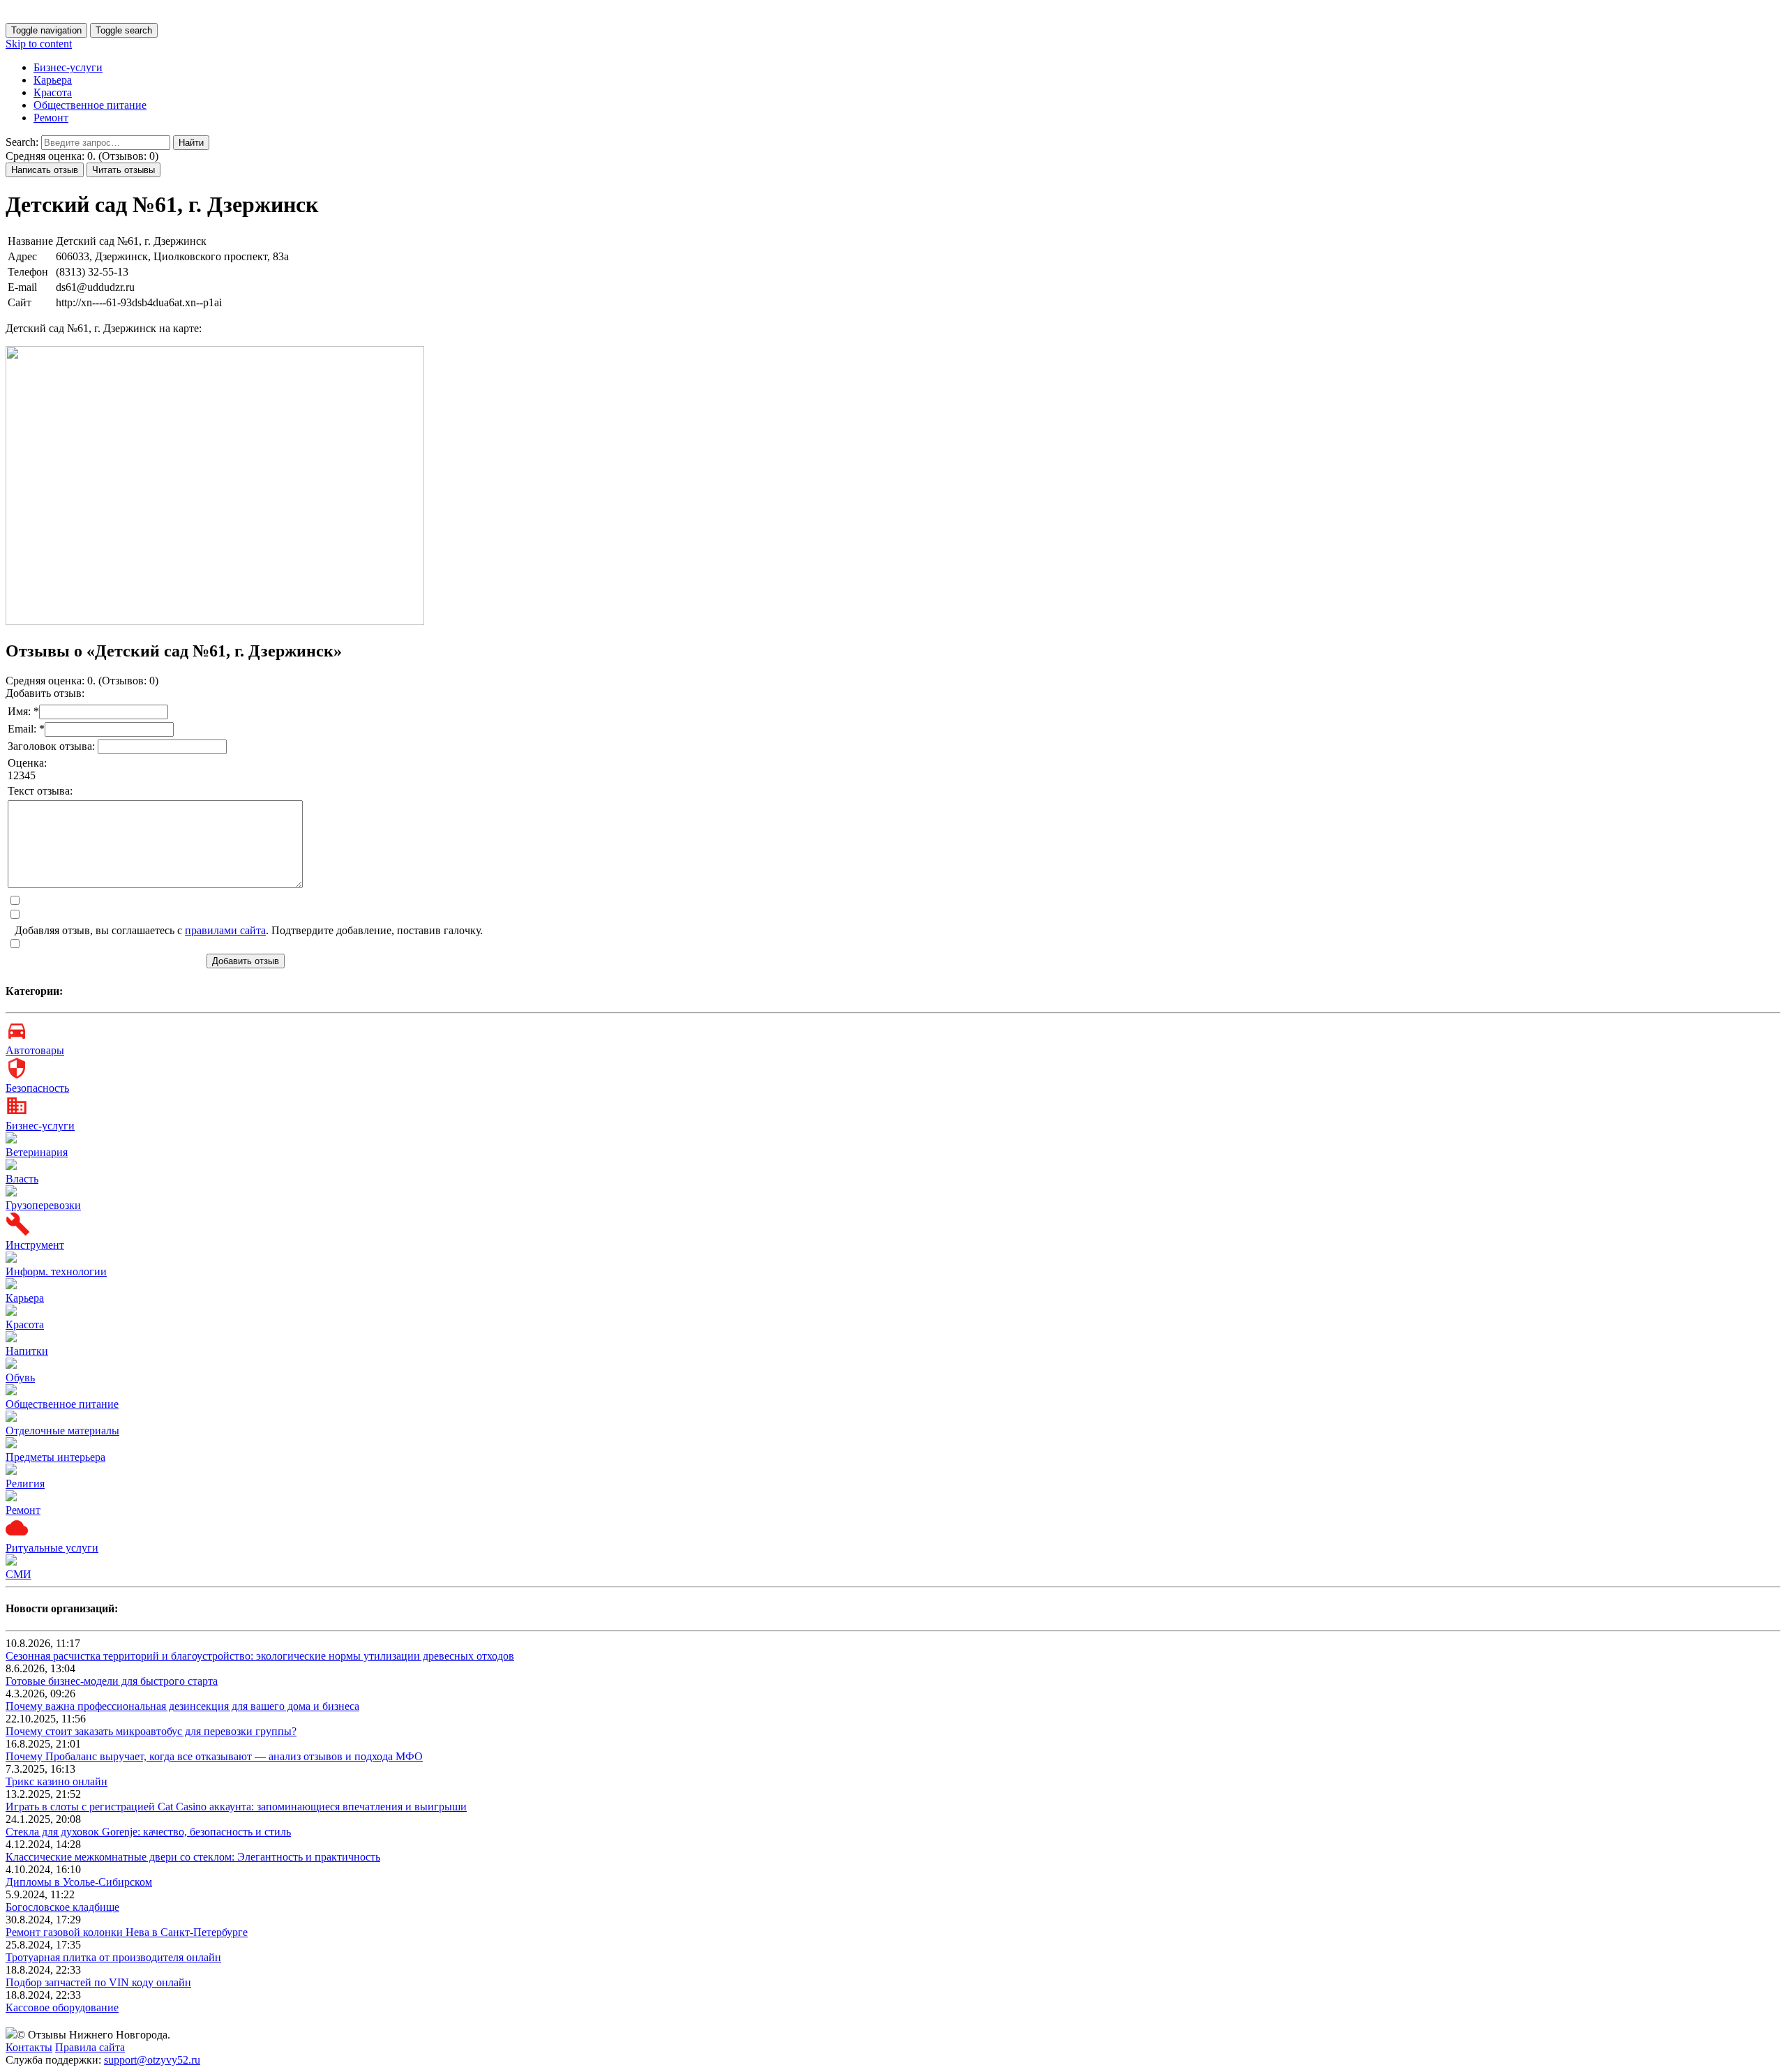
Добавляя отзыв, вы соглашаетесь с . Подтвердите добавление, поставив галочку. (249, 930)
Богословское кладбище (62, 1907)
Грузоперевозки (43, 1205)
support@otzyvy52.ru (152, 2060)
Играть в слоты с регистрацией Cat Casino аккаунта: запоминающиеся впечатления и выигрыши (236, 1807)
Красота (53, 92)
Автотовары (35, 1050)
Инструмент (35, 1245)
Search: (22, 142)
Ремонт (51, 118)
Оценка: (27, 763)
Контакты (29, 2047)
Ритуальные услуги (52, 1548)
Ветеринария (37, 1152)
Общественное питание (90, 105)
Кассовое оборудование (62, 2007)
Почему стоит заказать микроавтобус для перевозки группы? (151, 1731)
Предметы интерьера (55, 1457)
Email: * (26, 729)
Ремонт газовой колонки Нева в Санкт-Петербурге (127, 1932)
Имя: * (23, 711)
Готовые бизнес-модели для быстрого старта (112, 1681)
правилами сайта (225, 930)
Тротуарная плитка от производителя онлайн (113, 1957)
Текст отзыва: (40, 791)
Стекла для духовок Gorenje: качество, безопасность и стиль (148, 1832)
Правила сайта (90, 2047)
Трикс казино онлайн (57, 1781)
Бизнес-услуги (68, 67)
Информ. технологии (56, 1271)
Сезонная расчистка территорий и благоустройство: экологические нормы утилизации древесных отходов (260, 1656)
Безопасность (37, 1088)
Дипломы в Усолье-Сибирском (79, 1882)
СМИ (18, 1574)
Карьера (53, 80)
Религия (25, 1484)
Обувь (20, 1377)
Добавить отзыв (246, 961)
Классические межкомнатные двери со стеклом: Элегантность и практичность (193, 1857)
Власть (22, 1179)
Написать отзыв (45, 170)
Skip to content (39, 44)
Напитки (27, 1351)
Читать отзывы (123, 170)
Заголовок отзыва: (53, 746)
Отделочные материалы (62, 1431)
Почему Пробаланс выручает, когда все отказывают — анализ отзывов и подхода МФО (214, 1756)
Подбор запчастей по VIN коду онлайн (98, 1982)
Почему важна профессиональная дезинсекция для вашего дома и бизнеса (182, 1706)
